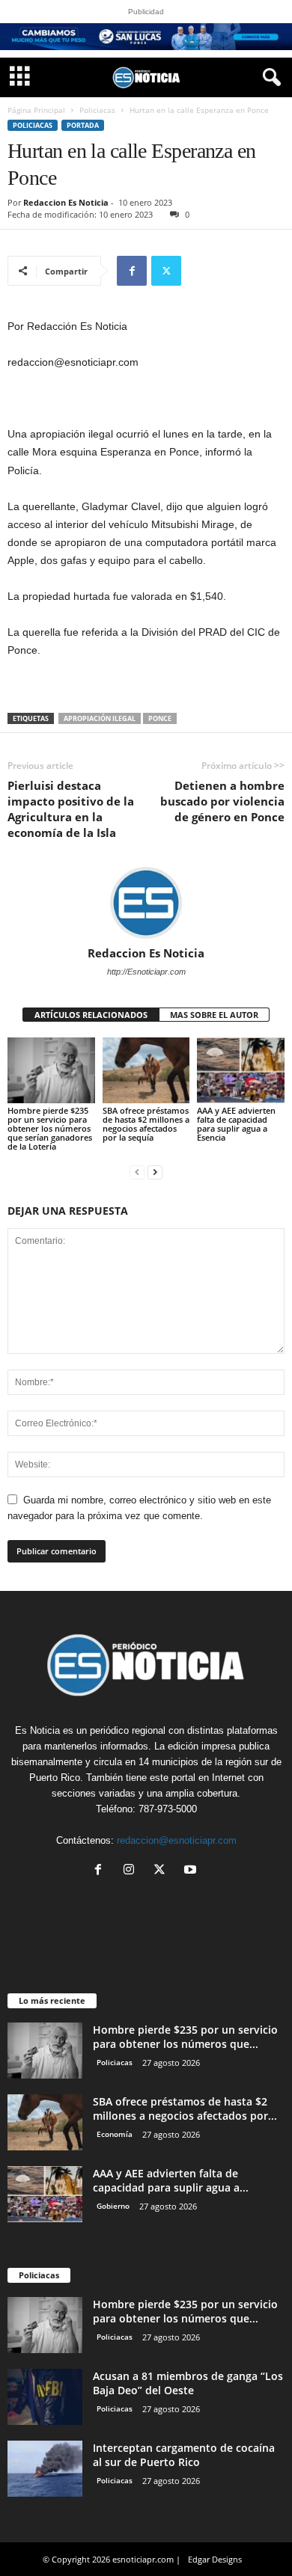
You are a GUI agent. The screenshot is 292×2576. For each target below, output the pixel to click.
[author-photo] (146, 903)
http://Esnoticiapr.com (146, 972)
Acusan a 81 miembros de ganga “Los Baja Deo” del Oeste (188, 2383)
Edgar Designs (215, 2559)
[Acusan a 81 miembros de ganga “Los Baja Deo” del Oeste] (45, 2397)
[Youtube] (192, 1871)
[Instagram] (132, 1871)
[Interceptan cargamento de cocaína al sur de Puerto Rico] (45, 2469)
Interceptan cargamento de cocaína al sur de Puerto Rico (184, 2455)
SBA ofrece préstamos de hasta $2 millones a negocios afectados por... (185, 2109)
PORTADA (83, 125)
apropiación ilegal (100, 718)
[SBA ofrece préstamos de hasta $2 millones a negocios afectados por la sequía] (146, 1070)
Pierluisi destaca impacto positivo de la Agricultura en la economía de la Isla (71, 809)
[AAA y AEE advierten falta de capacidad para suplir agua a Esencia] (241, 1070)
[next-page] (155, 1172)
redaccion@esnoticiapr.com (177, 1840)
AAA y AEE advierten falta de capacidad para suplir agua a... (171, 2180)
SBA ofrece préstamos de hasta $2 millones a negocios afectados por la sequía (146, 1124)
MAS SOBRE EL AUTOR (214, 1015)
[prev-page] (137, 1172)
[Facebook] (132, 271)
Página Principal (36, 110)
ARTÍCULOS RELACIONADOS (91, 1015)
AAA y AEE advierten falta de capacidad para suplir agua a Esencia (236, 1124)
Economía (115, 2134)
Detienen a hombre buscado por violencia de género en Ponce (222, 801)
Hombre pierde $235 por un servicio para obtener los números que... (185, 2037)
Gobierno (113, 2206)
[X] (166, 271)
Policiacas (97, 110)
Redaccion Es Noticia (66, 202)
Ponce (160, 718)
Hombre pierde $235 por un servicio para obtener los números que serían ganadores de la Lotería (50, 1128)
